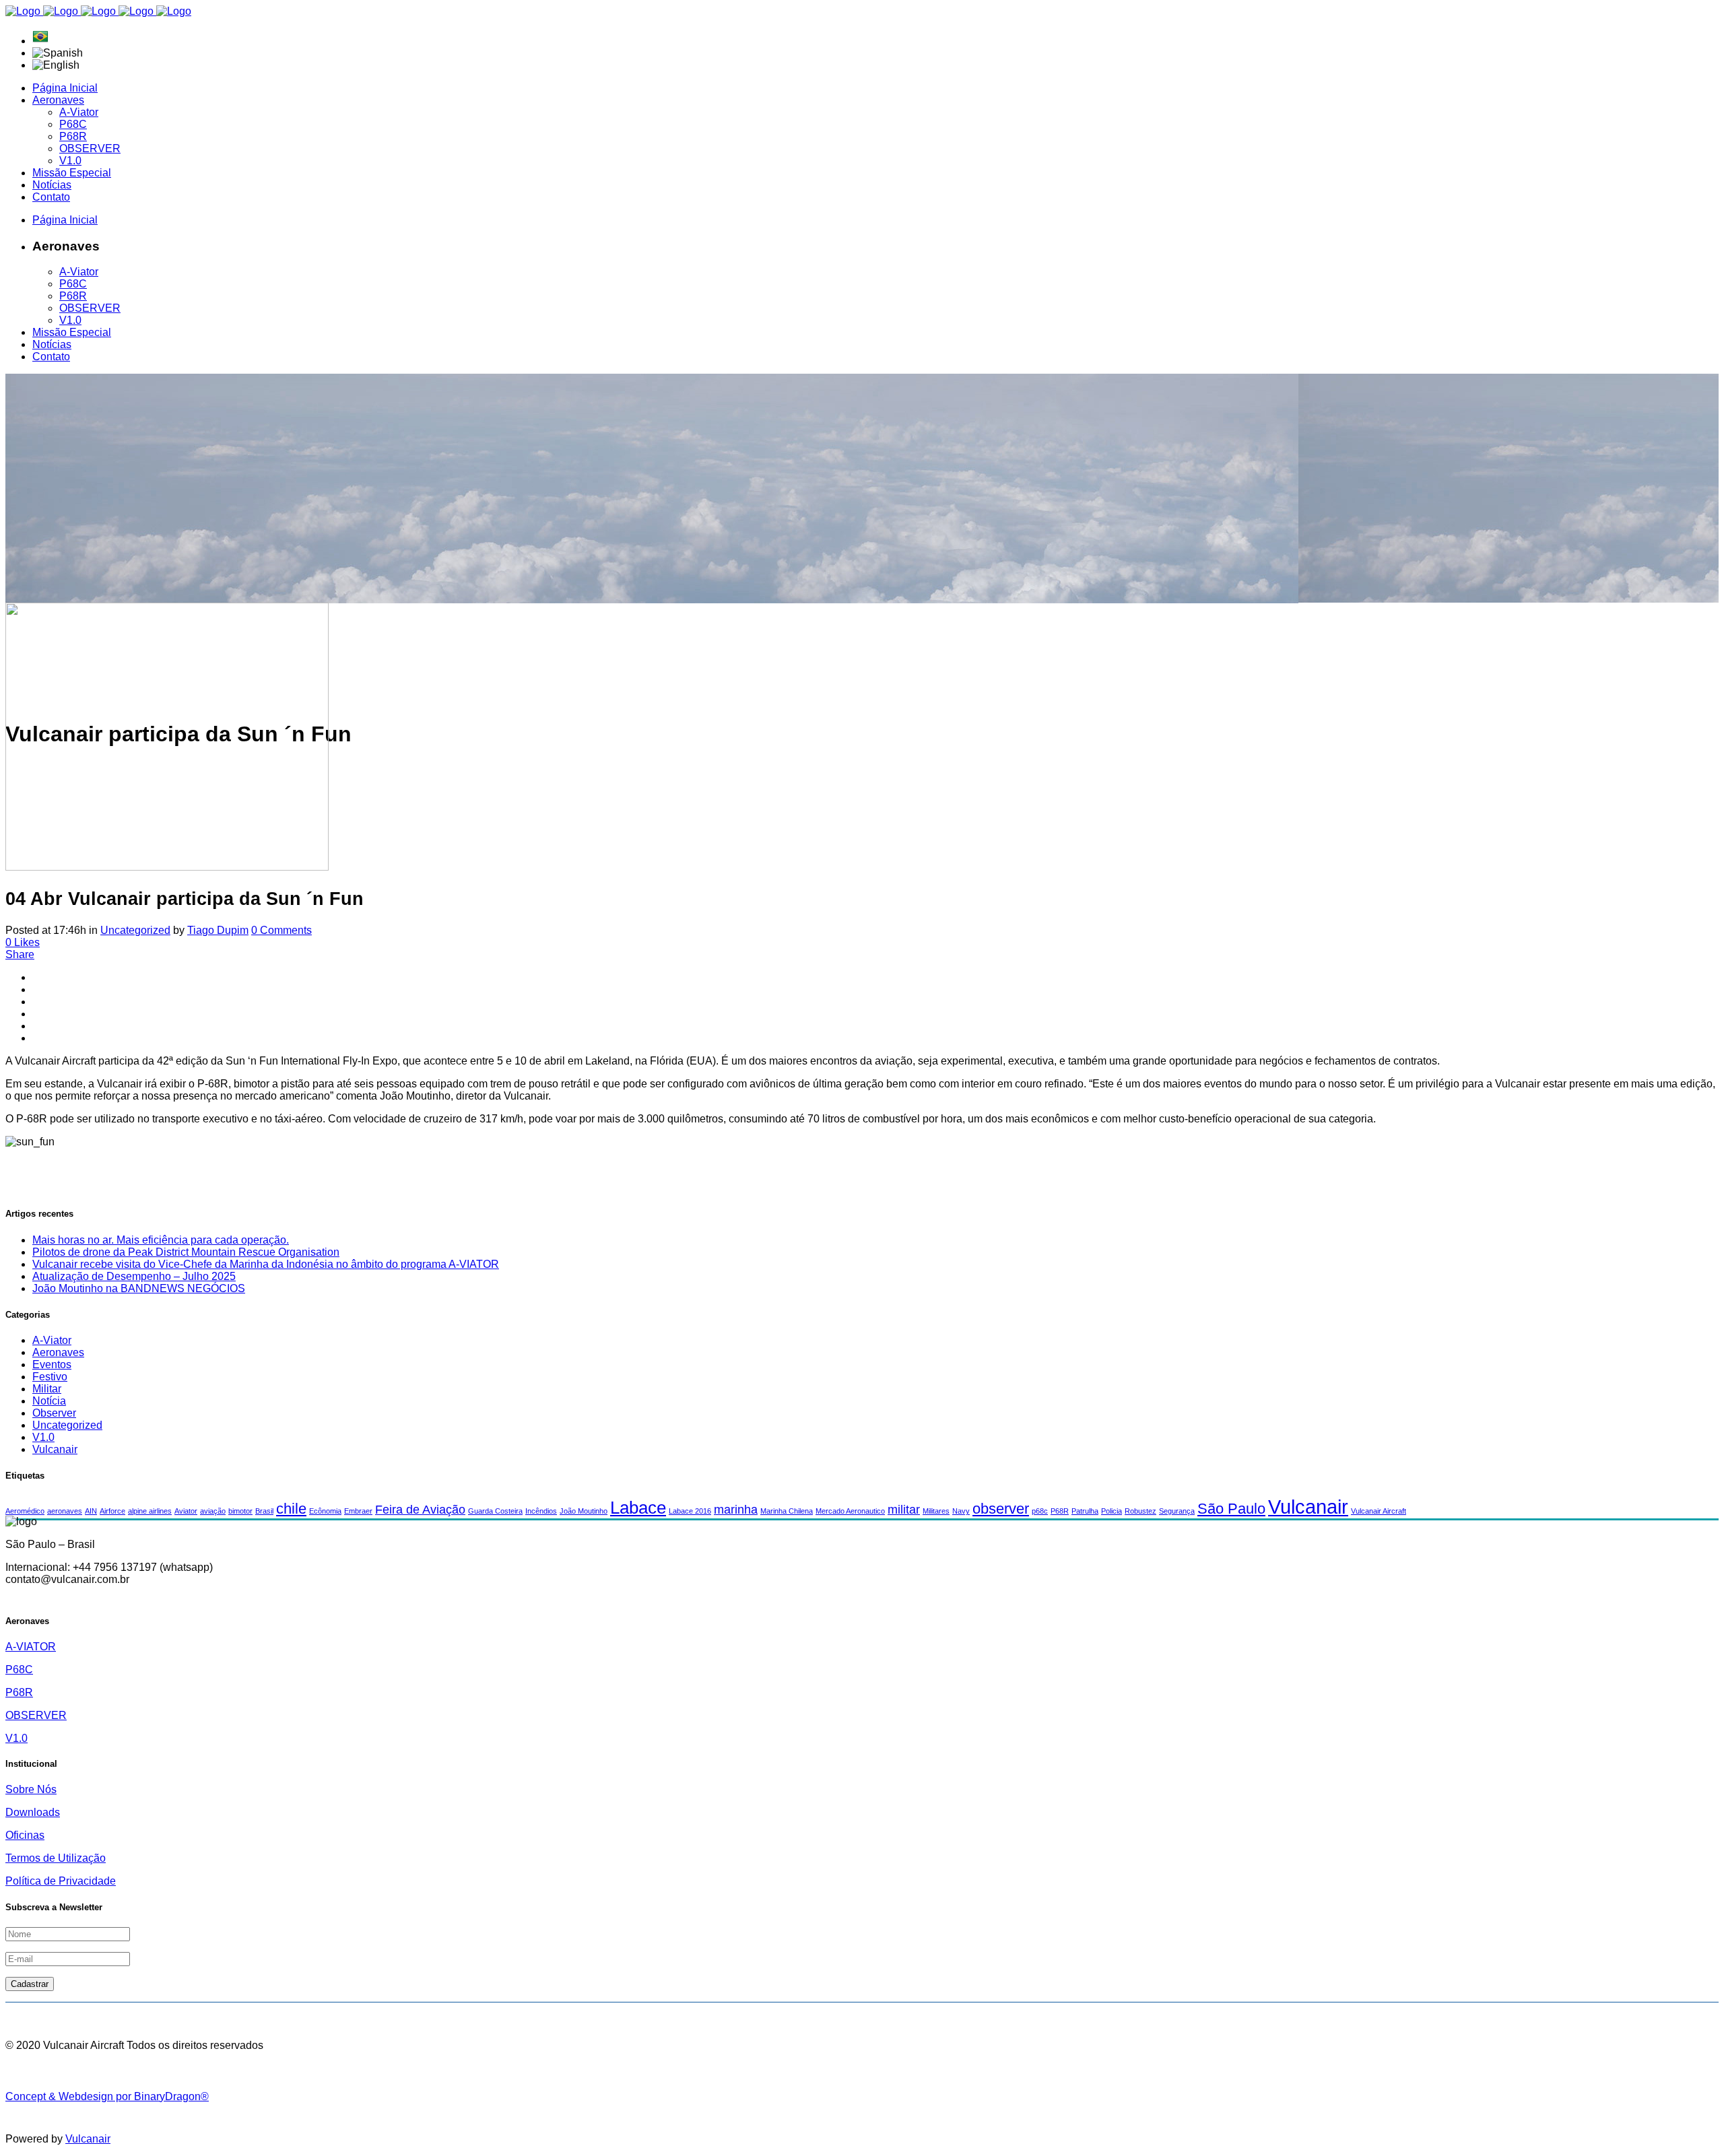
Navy (961, 1511)
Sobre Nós (31, 1789)
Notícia (49, 1401)
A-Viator (52, 1340)
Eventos (52, 1365)
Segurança (1177, 1511)
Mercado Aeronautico (850, 1511)
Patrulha (1085, 1511)
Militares (936, 1511)
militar (904, 1510)
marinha (736, 1510)
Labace (638, 1508)
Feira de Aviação (420, 1510)
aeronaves (65, 1511)
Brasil (264, 1511)
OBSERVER (36, 1715)
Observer (54, 1413)
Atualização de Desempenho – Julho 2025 (134, 1276)
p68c (1040, 1511)
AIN (91, 1511)
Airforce (112, 1511)
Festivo (50, 1377)
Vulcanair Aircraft (1379, 1511)
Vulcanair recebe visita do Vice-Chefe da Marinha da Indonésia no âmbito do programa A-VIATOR (266, 1264)
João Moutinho (584, 1511)
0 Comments (281, 930)
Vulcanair (55, 1449)
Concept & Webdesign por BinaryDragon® (107, 2096)
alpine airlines (150, 1511)
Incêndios (541, 1511)
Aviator (186, 1511)
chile (291, 1509)
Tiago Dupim (218, 930)
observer (1001, 1509)
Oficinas (25, 1835)
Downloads (33, 1812)
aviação (213, 1511)
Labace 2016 (690, 1511)
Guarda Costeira (495, 1511)
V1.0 (43, 1437)
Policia (1112, 1511)
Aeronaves (58, 1352)
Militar (47, 1389)
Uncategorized (135, 930)
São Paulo (1231, 1509)
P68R (1060, 1511)
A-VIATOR (31, 1647)
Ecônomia (325, 1511)
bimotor (240, 1511)
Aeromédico (25, 1511)
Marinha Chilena (787, 1511)
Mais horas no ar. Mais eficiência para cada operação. (161, 1240)
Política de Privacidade (61, 1881)
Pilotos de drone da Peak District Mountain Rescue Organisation (186, 1252)
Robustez (1140, 1511)
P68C (19, 1670)
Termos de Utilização (56, 1858)
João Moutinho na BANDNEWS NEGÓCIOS (139, 1288)
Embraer (358, 1511)
